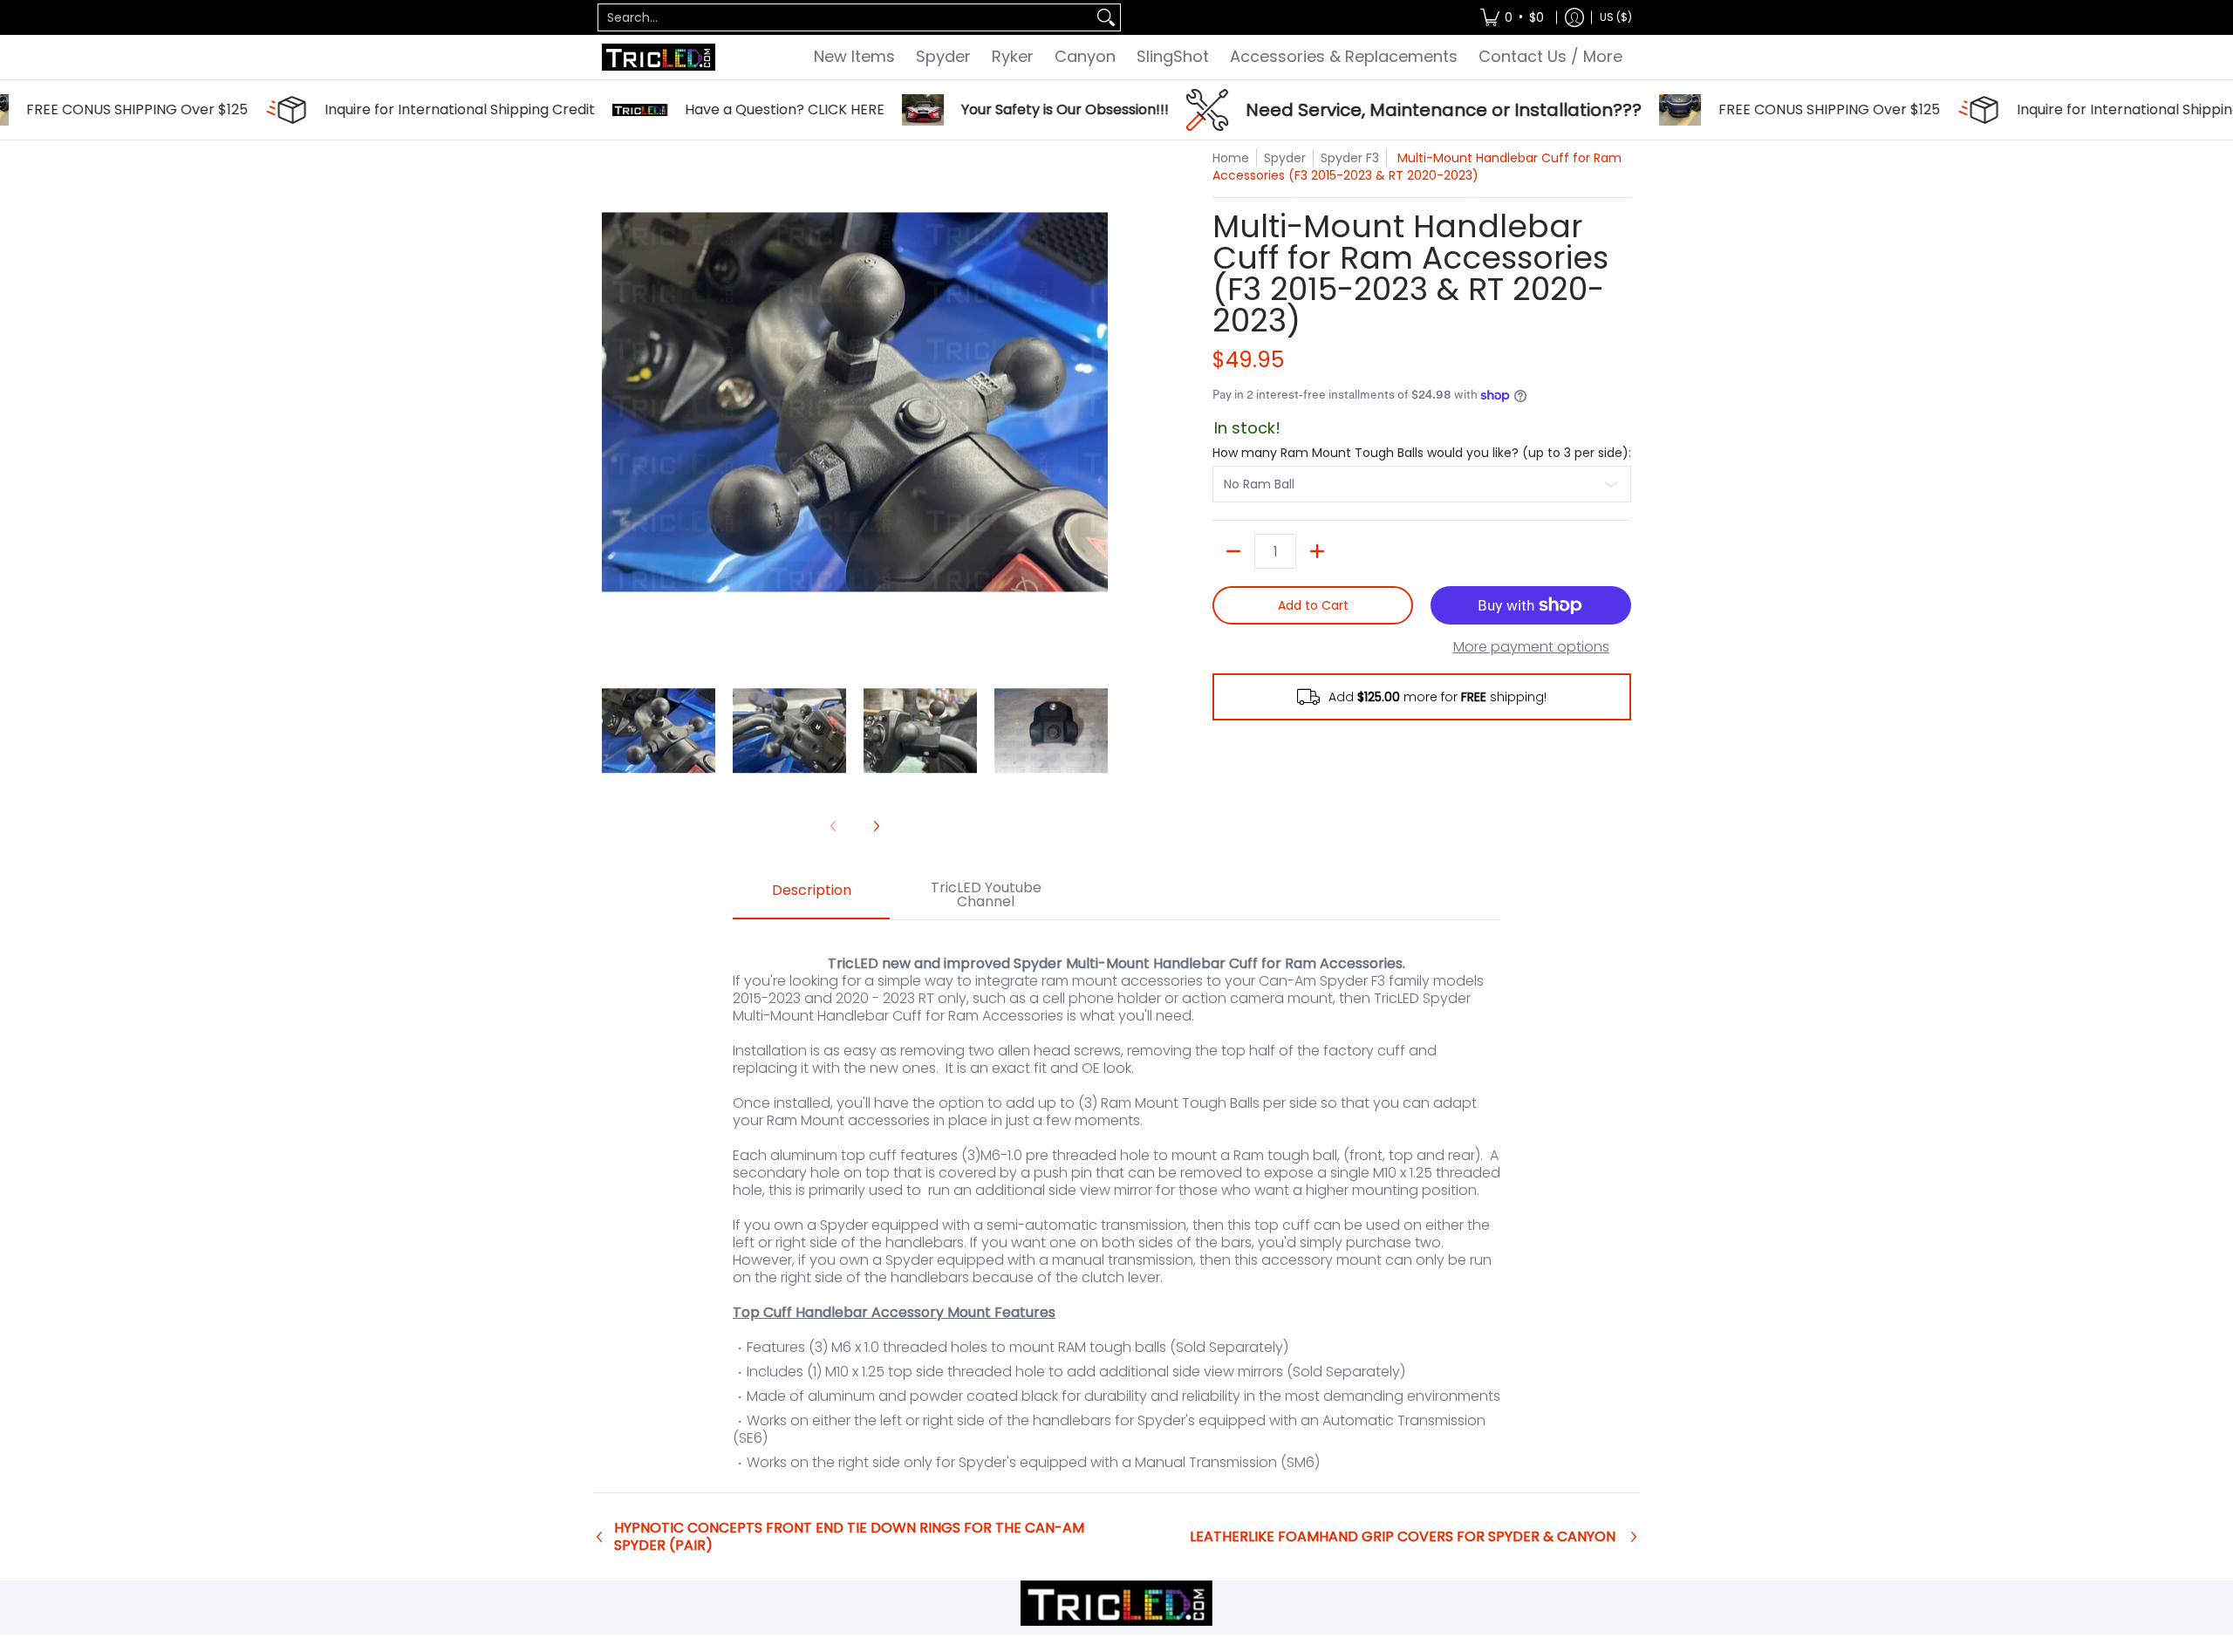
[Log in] (1574, 17)
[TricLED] (659, 57)
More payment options (1531, 647)
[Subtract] (1233, 551)
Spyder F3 (1350, 158)
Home (1231, 158)
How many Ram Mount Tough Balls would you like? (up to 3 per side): (1422, 453)
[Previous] (614, 402)
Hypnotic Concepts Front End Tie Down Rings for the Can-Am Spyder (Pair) (849, 1537)
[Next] (1096, 402)
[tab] (811, 896)
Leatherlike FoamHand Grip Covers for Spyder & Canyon (1403, 1537)
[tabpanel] (1116, 1206)
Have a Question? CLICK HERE (730, 110)
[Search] (1106, 17)
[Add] (1317, 551)
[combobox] (845, 17)
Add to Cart (1313, 605)
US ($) (1616, 17)
